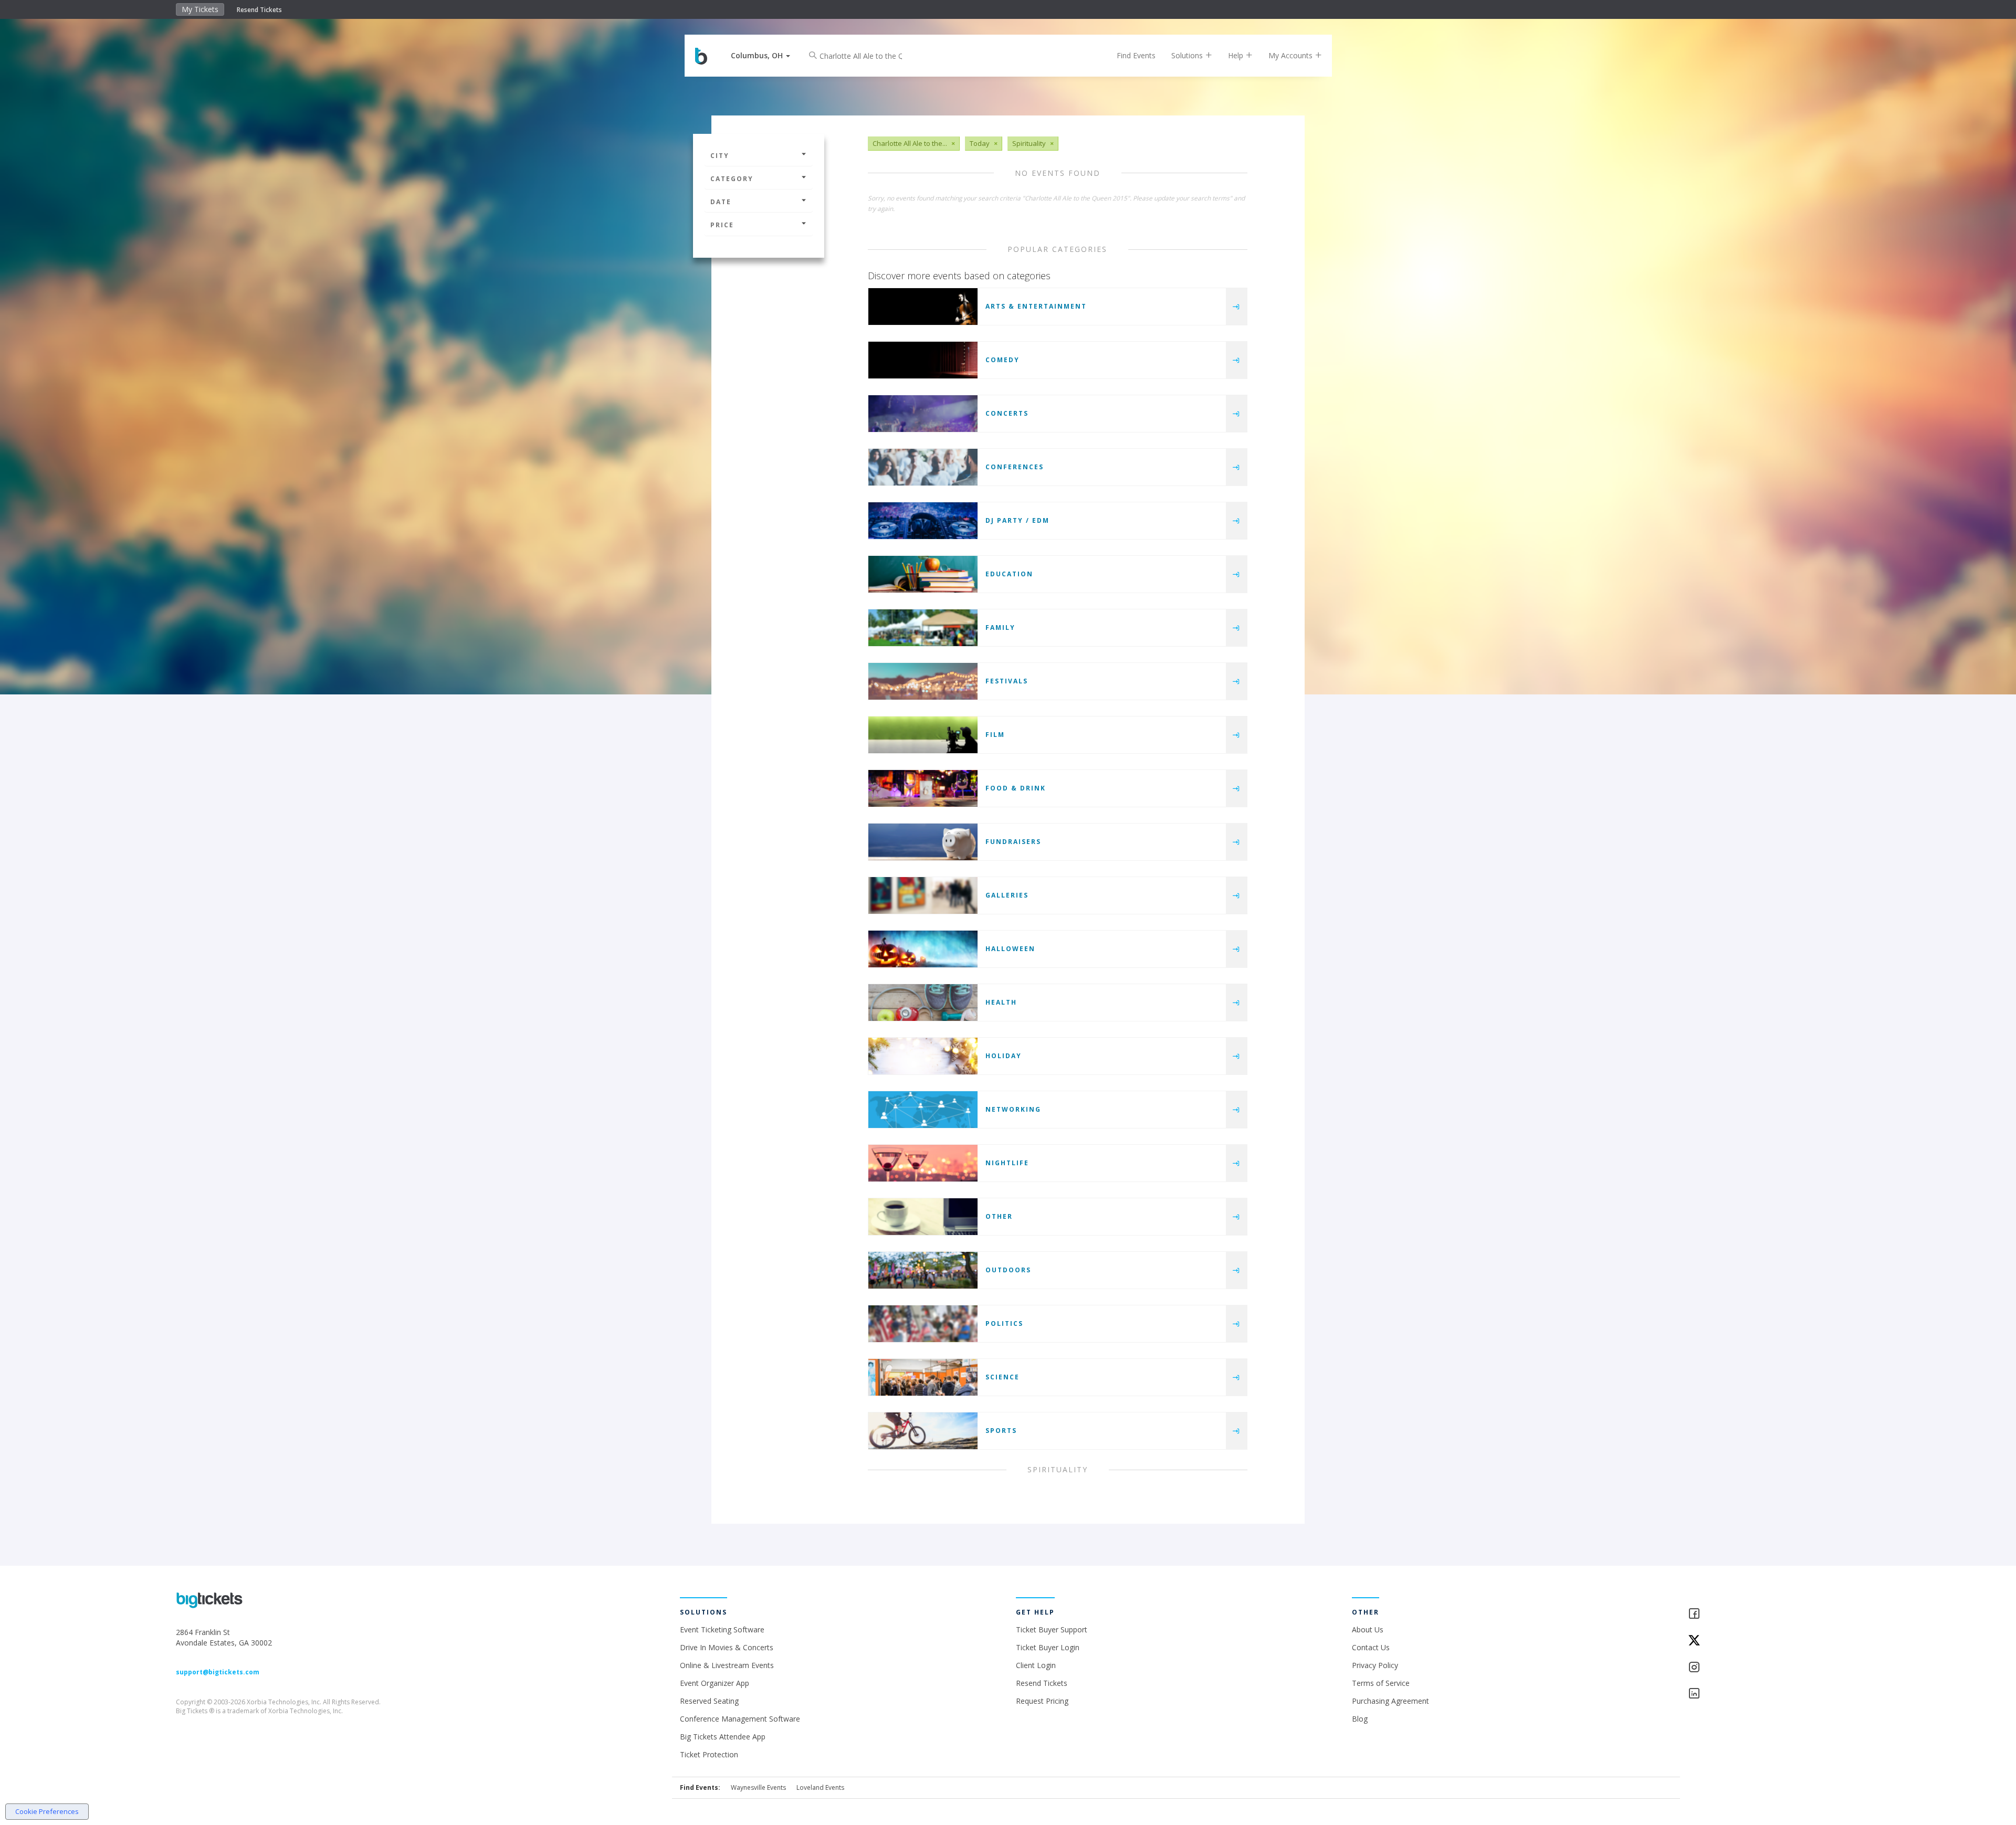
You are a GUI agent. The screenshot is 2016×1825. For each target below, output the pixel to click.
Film (995, 735)
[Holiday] (923, 1056)
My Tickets (200, 9)
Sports (1001, 1431)
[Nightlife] (923, 1163)
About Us (1368, 1629)
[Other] (923, 1217)
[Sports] (923, 1431)
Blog (1360, 1719)
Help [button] (1237, 55)
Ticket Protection (709, 1754)
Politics (1004, 1323)
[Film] (923, 735)
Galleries (1007, 895)
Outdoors (1008, 1270)
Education (1009, 574)
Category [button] (732, 179)
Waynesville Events (758, 1787)
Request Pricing (1042, 1701)
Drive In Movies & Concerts (727, 1647)
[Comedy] (923, 360)
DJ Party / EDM (1017, 520)
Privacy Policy (1375, 1665)
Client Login (1036, 1665)
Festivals (1007, 681)
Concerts (1007, 413)
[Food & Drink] (923, 788)
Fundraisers (1013, 842)
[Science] (923, 1377)
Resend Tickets (259, 10)
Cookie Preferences (47, 1811)
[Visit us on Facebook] (1764, 1614)
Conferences (1015, 467)
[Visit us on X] (1764, 1641)
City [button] (720, 156)
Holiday (1004, 1056)
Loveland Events (820, 1787)
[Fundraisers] (923, 842)
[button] (760, 55)
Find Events (1136, 55)
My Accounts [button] (1291, 55)
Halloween (1010, 949)
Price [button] (722, 225)
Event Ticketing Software (722, 1629)
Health (1001, 1002)
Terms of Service (1381, 1683)
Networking (1013, 1109)
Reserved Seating (709, 1701)
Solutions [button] (1188, 55)
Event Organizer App (715, 1683)
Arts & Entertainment (1036, 306)
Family (1000, 627)
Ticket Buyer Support (1052, 1629)
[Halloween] (923, 949)
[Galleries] (923, 895)
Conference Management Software (740, 1719)
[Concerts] (923, 414)
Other (999, 1216)
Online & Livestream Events (727, 1665)
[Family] (923, 628)
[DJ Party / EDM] (923, 521)
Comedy (1002, 360)
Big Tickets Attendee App (723, 1737)
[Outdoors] (923, 1270)
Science (1002, 1377)
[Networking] (923, 1110)
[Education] (923, 574)
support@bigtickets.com (218, 1672)
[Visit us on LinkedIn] (1764, 1694)
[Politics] (923, 1324)
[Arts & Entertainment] (923, 307)
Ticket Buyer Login (1048, 1647)
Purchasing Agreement (1390, 1701)
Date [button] (721, 202)
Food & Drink (1016, 788)
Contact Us (1371, 1647)
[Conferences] (923, 467)
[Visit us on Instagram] (1764, 1668)
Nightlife (1007, 1163)
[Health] (923, 1003)
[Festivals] (923, 681)
